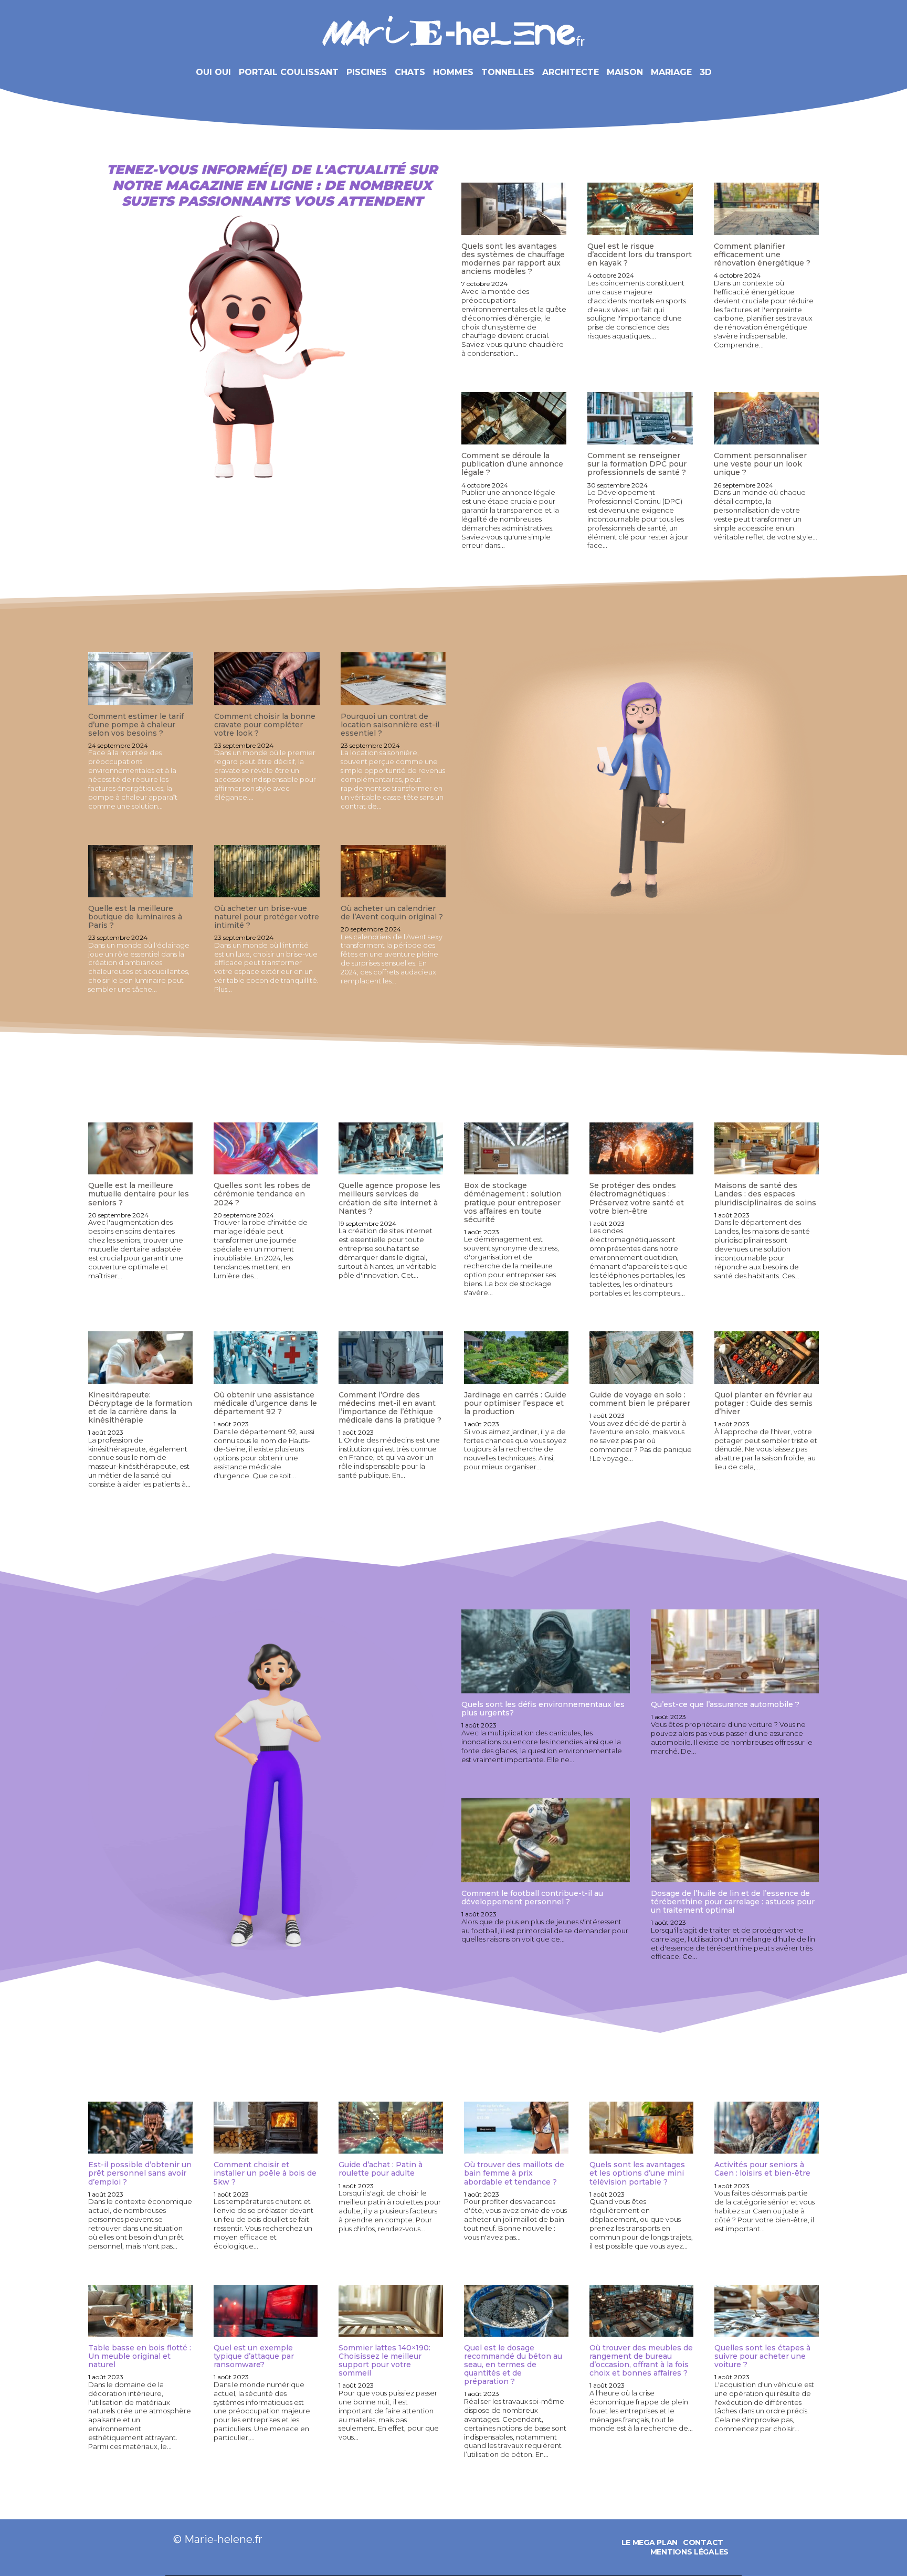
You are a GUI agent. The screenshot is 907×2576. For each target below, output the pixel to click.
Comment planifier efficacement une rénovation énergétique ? (762, 255)
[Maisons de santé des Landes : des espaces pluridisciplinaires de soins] (767, 1148)
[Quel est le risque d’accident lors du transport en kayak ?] (640, 209)
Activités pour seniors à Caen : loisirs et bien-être (762, 2169)
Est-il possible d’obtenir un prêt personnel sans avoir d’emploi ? (140, 2173)
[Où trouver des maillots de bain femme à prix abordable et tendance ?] (516, 2128)
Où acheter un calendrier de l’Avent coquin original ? (392, 913)
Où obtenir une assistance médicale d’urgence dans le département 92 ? (265, 1403)
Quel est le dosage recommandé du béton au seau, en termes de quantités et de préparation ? (513, 2365)
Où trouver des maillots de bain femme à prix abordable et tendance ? (514, 2173)
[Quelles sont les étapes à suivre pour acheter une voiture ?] (767, 2311)
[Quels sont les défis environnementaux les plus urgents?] (546, 1651)
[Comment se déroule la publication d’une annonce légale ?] (514, 418)
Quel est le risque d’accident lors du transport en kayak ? (640, 255)
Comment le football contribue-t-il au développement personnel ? (532, 1897)
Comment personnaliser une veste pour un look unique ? (760, 464)
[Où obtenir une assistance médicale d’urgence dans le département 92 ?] (266, 1357)
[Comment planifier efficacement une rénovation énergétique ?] (766, 209)
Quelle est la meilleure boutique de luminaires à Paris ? (135, 917)
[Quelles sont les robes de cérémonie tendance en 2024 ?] (266, 1148)
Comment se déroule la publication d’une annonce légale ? (512, 464)
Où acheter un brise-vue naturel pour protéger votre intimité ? (267, 917)
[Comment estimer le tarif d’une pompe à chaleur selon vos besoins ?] (141, 679)
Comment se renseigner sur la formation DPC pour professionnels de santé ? (637, 464)
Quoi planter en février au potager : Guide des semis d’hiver (763, 1403)
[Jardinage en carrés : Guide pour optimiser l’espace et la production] (516, 1357)
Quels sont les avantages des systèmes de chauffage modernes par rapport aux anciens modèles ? (513, 259)
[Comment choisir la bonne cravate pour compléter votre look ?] (267, 679)
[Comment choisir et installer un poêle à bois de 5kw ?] (266, 2128)
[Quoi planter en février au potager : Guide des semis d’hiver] (767, 1357)
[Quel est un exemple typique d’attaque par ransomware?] (266, 2311)
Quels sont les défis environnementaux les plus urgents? (543, 1709)
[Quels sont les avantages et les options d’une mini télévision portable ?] (642, 2128)
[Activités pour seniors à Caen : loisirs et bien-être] (767, 2128)
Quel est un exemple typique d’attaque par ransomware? (254, 2356)
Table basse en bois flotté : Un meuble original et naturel (140, 2356)
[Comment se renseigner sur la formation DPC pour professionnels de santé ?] (640, 418)
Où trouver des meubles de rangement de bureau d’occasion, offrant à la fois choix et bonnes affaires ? (641, 2360)
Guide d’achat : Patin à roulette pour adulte (381, 2169)
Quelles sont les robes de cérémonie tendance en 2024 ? (262, 1194)
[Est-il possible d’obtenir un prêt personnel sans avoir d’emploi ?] (140, 2128)
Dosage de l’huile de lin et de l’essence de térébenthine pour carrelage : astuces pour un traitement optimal (733, 1902)
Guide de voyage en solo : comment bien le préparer (640, 1399)
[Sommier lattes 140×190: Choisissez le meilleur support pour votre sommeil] (391, 2311)
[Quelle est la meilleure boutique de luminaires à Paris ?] (141, 871)
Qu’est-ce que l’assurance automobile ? (725, 1704)
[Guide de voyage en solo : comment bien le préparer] (642, 1357)
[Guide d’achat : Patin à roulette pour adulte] (391, 2128)
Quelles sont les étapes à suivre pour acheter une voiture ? (762, 2356)
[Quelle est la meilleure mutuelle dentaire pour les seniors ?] (140, 1148)
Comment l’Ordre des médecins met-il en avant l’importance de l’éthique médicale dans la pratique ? (390, 1407)
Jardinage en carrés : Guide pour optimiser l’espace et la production (515, 1403)
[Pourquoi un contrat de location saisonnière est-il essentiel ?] (393, 679)
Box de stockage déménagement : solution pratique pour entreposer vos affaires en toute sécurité (513, 1202)
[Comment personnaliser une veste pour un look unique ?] (766, 418)
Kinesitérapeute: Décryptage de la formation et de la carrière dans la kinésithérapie (140, 1407)
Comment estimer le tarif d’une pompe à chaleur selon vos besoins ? (136, 725)
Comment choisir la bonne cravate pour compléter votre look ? (265, 725)
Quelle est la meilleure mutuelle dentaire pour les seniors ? (139, 1194)
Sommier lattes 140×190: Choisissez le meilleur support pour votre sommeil (384, 2360)
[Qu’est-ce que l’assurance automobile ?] (735, 1651)
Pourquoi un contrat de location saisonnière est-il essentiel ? (390, 725)
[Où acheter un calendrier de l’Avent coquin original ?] (393, 871)
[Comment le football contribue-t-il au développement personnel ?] (546, 1840)
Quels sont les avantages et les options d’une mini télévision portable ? (637, 2173)
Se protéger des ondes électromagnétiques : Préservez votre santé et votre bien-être (637, 1198)
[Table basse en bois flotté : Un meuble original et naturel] (140, 2311)
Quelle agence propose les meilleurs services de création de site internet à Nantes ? (389, 1198)
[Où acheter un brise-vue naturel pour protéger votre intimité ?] (267, 871)
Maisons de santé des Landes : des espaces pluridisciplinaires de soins (765, 1194)
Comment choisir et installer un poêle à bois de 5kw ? (265, 2173)
